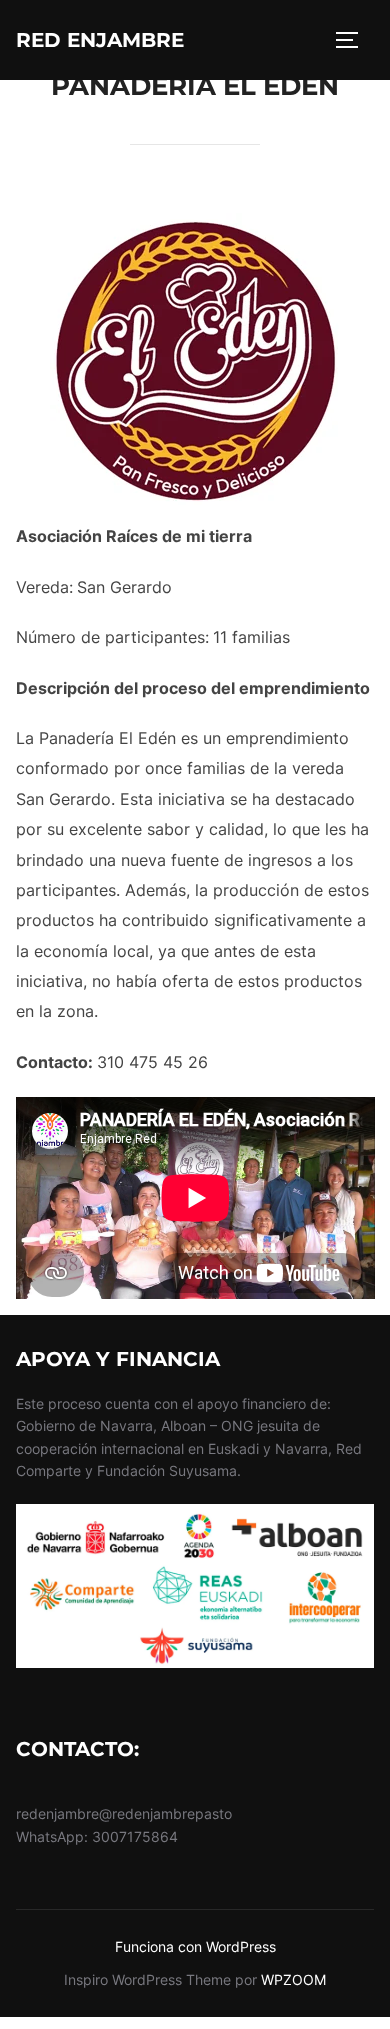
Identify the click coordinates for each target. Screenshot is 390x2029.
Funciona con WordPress (195, 1946)
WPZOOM (293, 1979)
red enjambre (100, 40)
